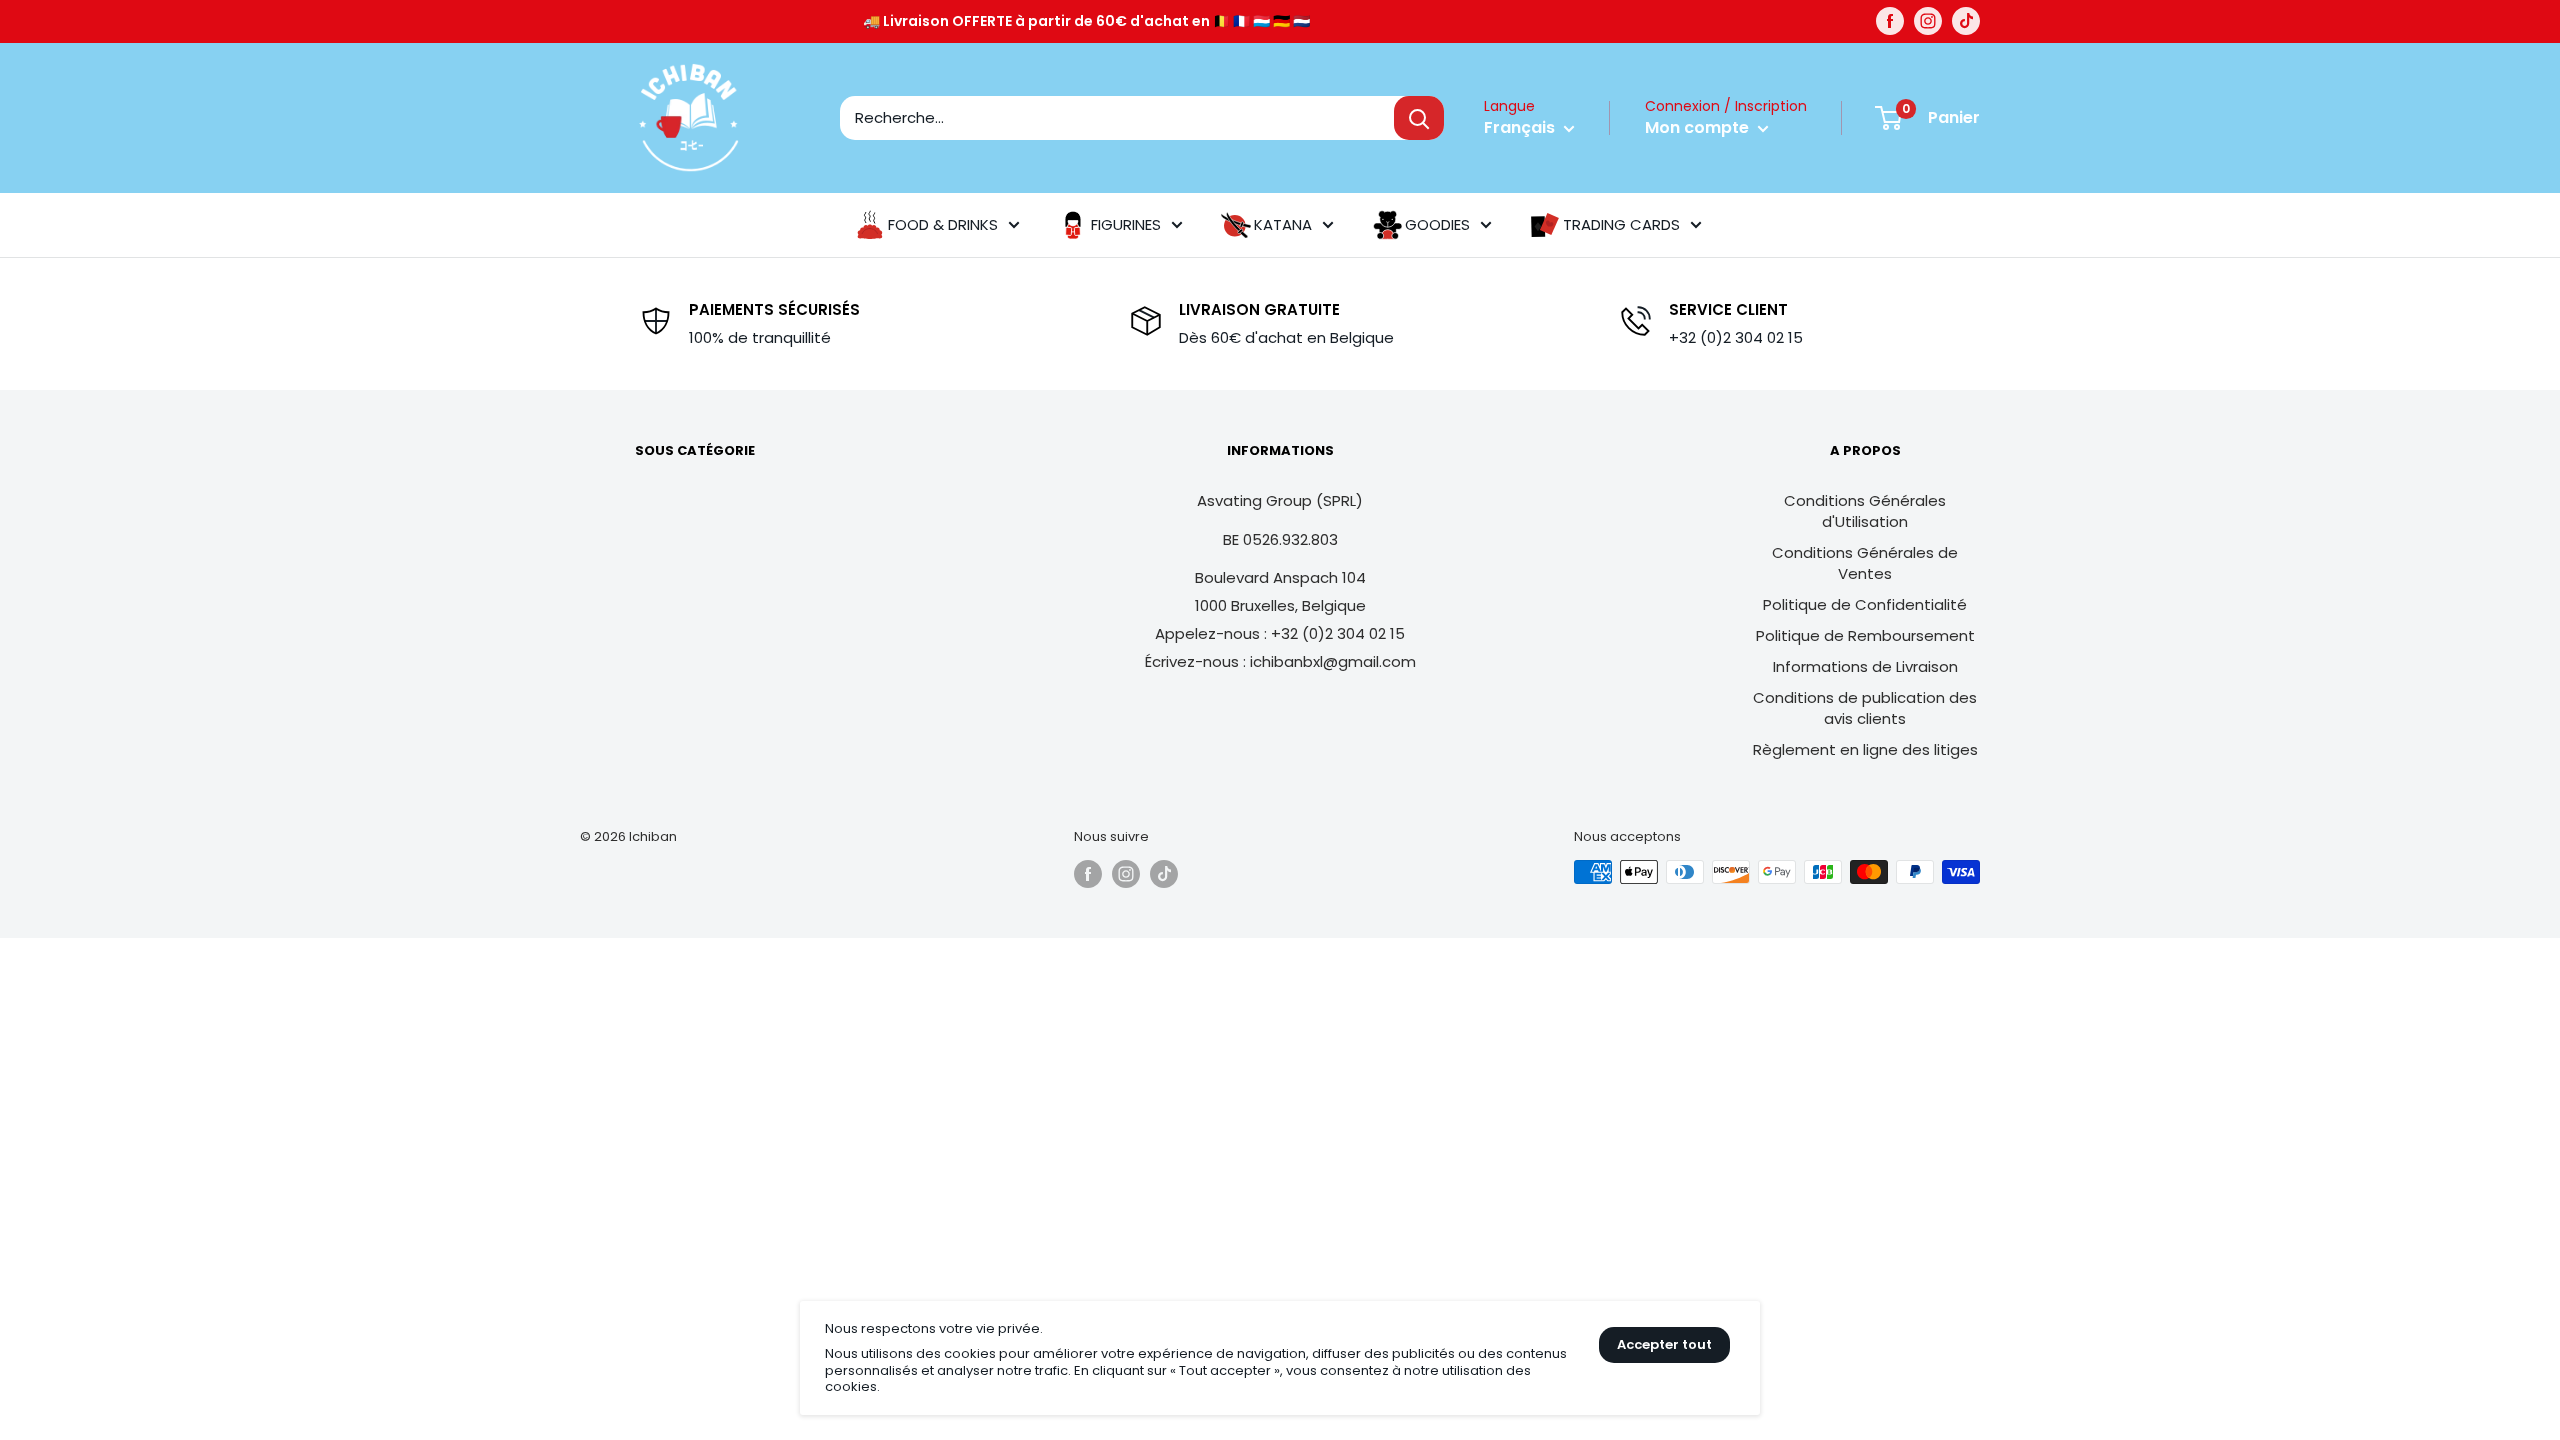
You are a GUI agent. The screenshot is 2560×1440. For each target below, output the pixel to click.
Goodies (1437, 224)
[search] (1117, 118)
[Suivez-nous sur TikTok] (1966, 21)
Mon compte (1699, 127)
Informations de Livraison (1865, 666)
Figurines (1126, 224)
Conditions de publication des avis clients (1865, 708)
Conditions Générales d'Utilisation (1865, 511)
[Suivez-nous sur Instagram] (1928, 21)
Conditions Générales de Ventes (1865, 563)
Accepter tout (1664, 1344)
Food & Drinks (943, 224)
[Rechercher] (1419, 118)
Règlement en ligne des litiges (1865, 749)
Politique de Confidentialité (1865, 604)
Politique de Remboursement (1865, 635)
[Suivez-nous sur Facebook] (1890, 21)
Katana (1283, 224)
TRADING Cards (1621, 224)
